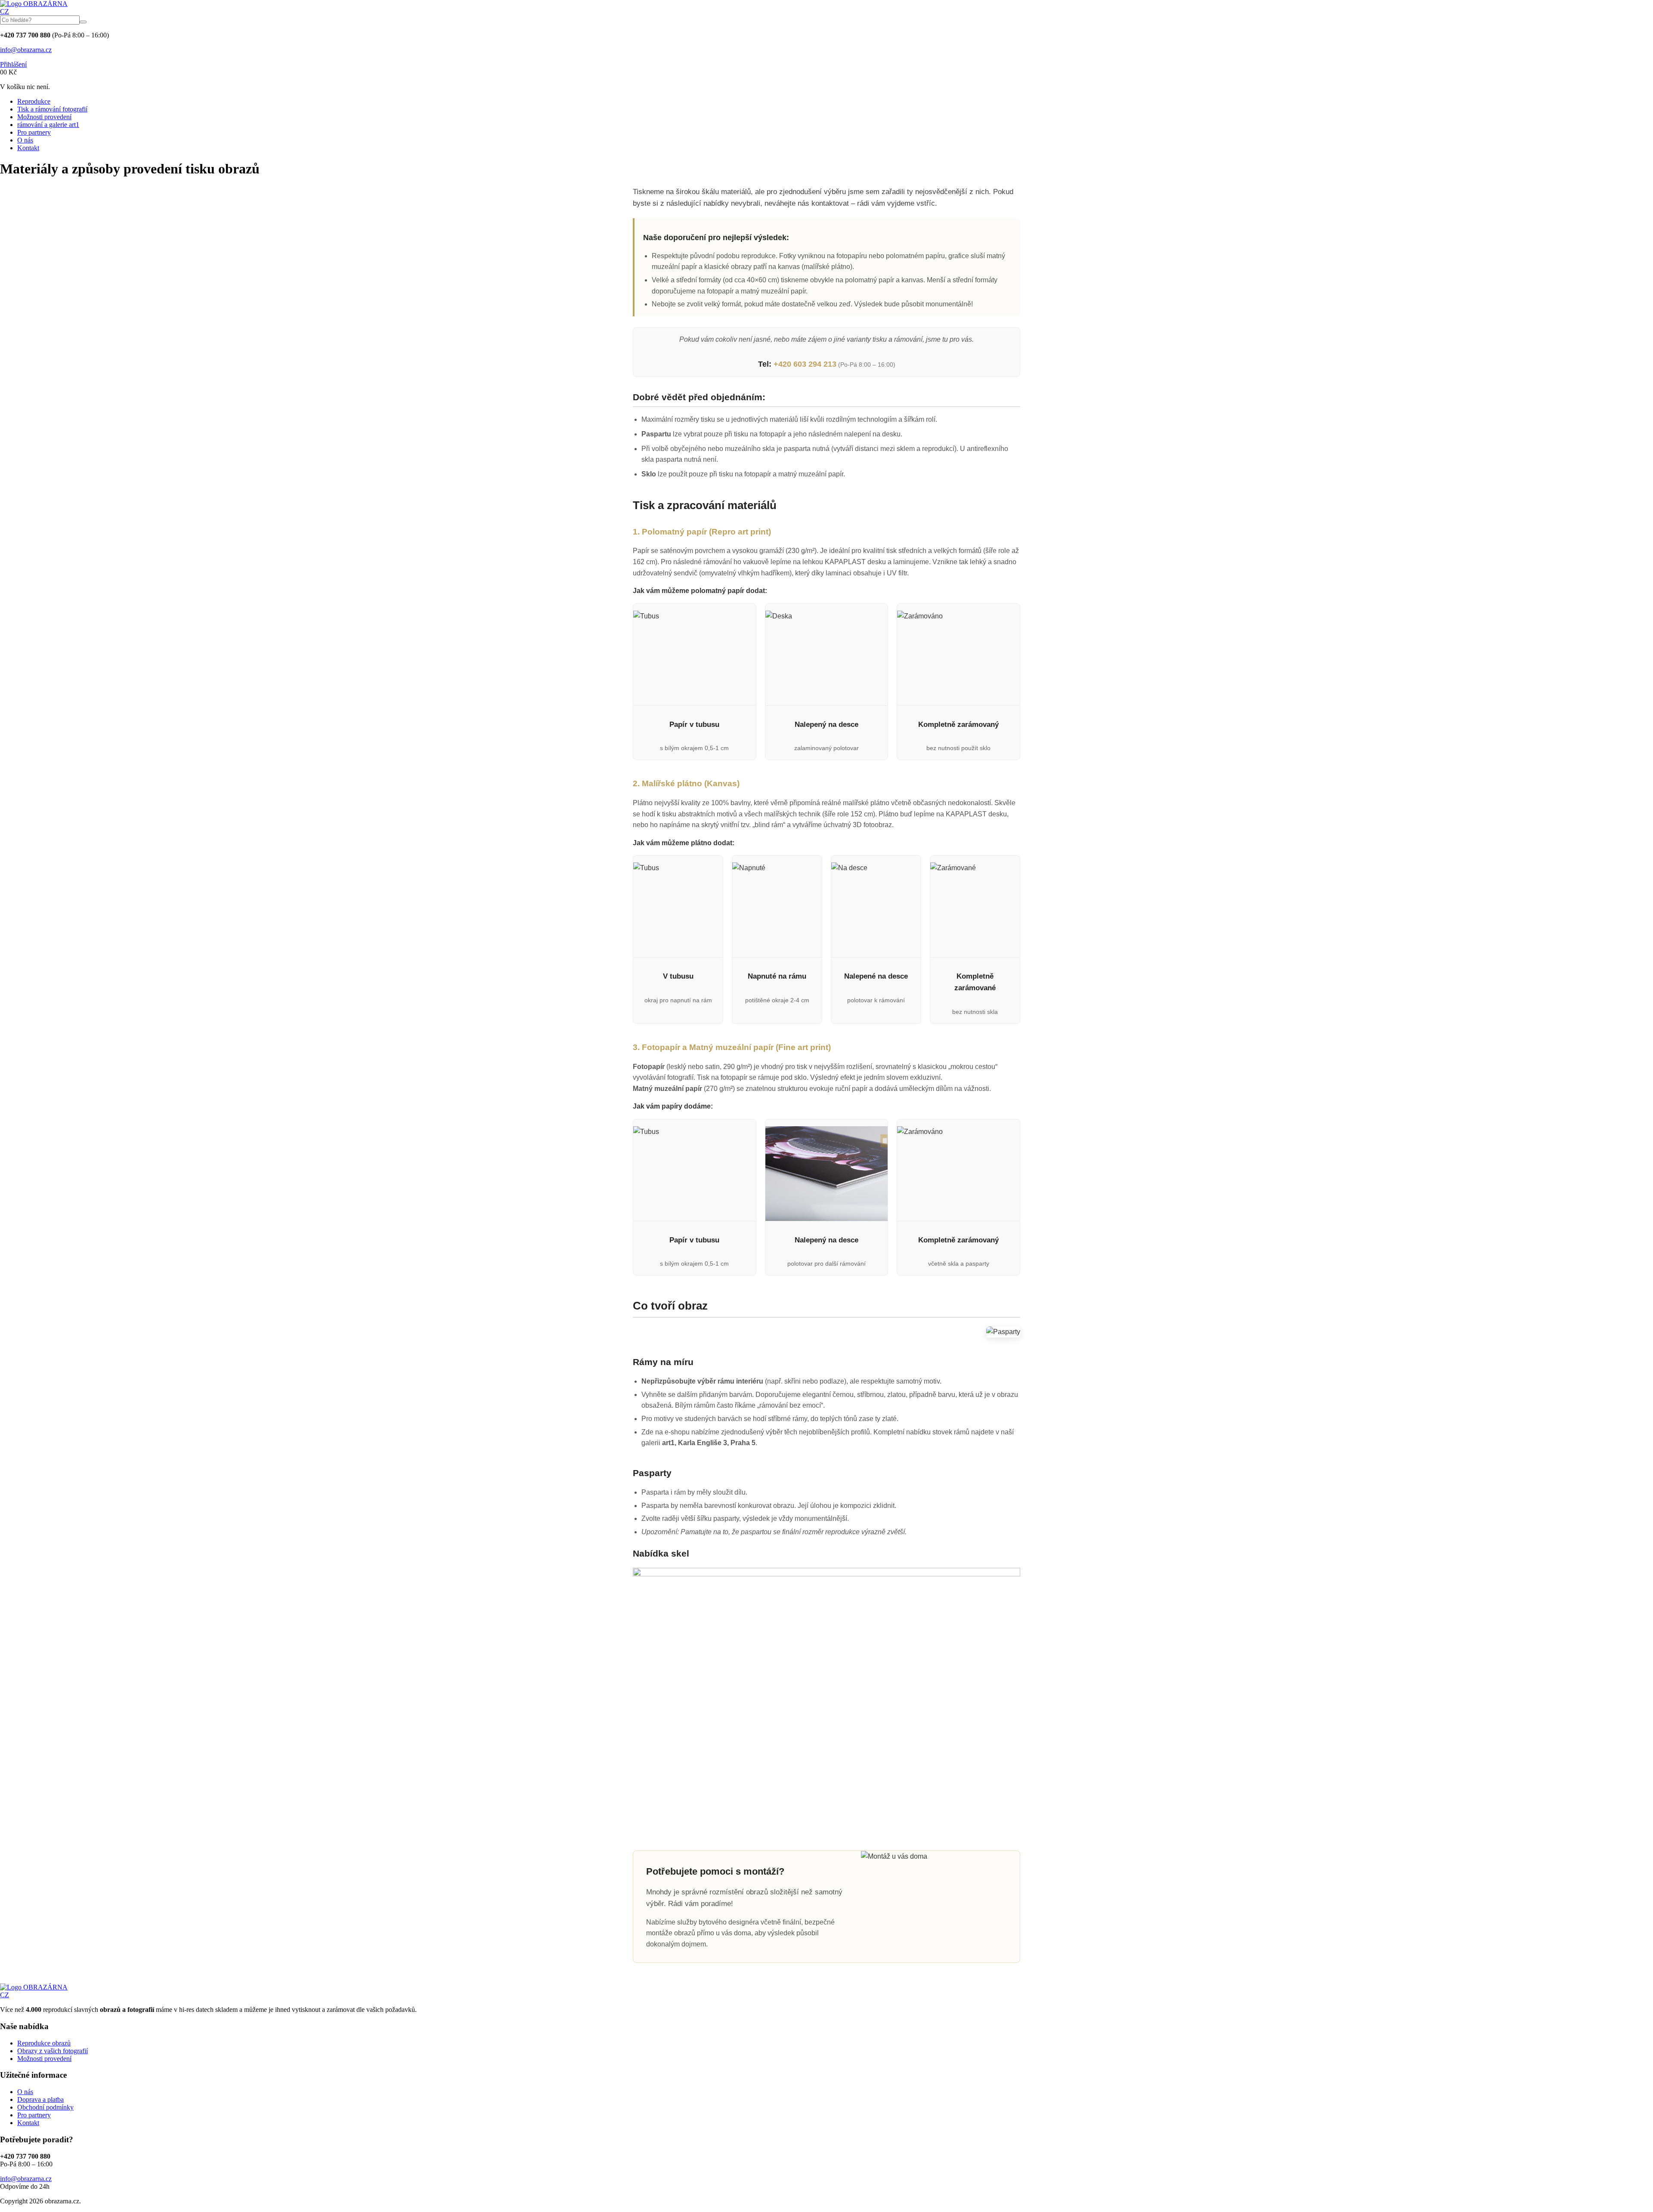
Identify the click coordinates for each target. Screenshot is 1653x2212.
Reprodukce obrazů (44, 2043)
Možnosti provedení (44, 117)
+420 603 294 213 (805, 364)
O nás (25, 140)
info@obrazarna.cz (26, 50)
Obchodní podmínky (45, 2107)
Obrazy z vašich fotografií (53, 2051)
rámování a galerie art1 (48, 125)
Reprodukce (34, 101)
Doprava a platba (40, 2099)
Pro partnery (34, 132)
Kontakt (28, 148)
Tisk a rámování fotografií (52, 109)
